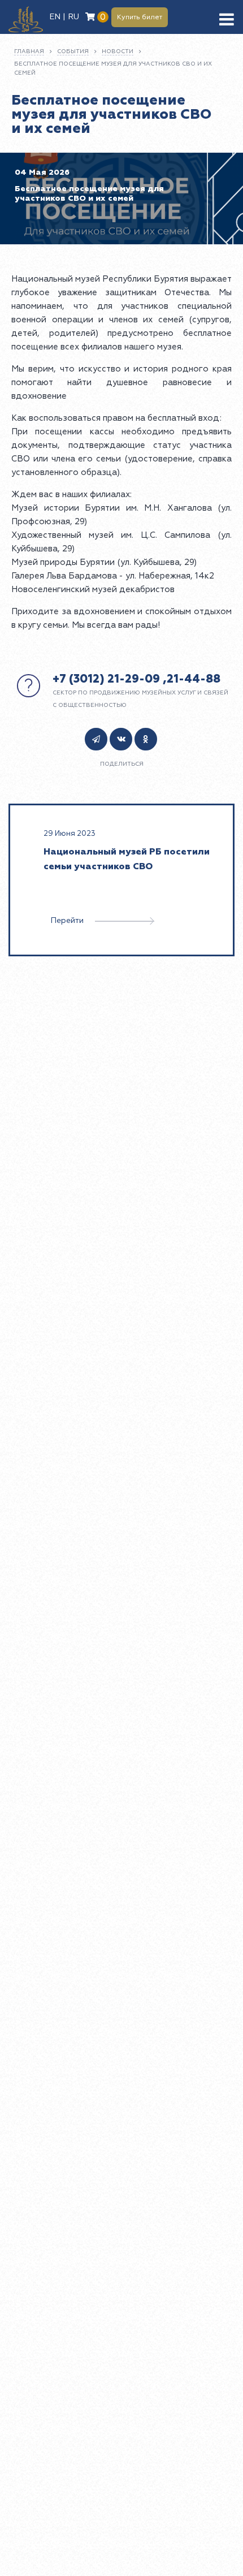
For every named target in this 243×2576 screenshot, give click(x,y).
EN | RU (64, 17)
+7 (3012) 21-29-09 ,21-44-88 (136, 679)
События (73, 51)
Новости (118, 51)
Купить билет (140, 17)
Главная (29, 51)
